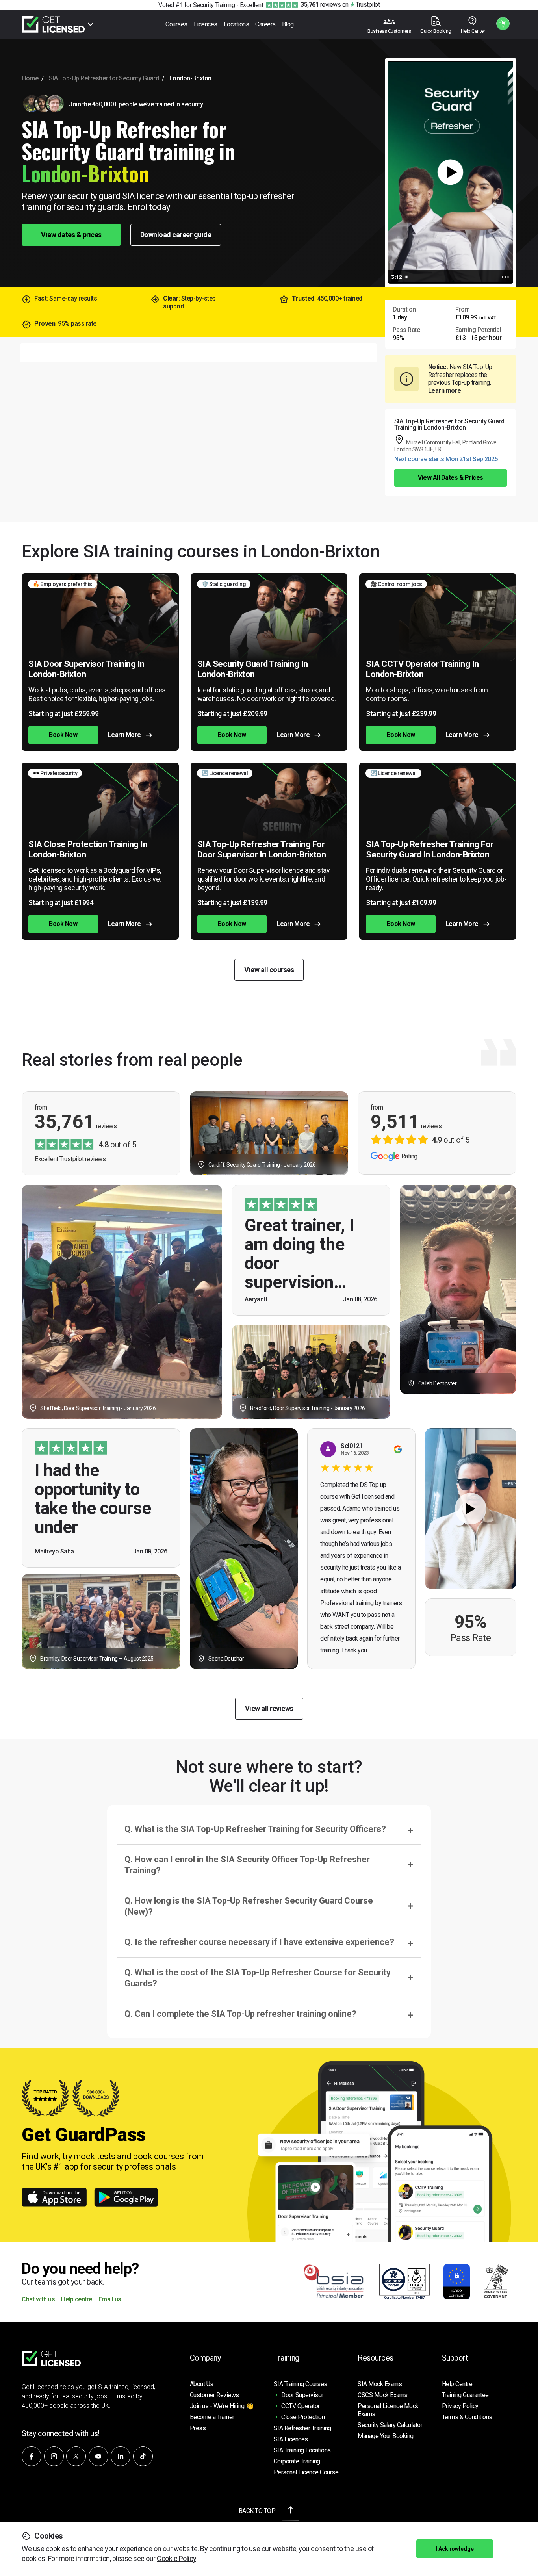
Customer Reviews (214, 2395)
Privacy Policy (460, 2406)
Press (198, 2428)
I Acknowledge (455, 2549)
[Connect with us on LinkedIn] (121, 2456)
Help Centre (457, 2384)
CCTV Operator (301, 2406)
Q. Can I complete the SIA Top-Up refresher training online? (240, 2014)
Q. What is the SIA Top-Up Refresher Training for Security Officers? (255, 1829)
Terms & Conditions (467, 2417)
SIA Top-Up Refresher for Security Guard (104, 78)
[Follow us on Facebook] (32, 2456)
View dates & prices (71, 235)
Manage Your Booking (386, 2436)
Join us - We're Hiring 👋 (222, 2406)
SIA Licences (291, 2439)
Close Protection (303, 2417)
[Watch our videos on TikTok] (143, 2456)
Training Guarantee (465, 2395)
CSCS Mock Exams (383, 2395)
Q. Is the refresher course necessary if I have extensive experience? (259, 1942)
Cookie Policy (176, 2558)
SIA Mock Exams (380, 2384)
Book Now (63, 735)
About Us (202, 2384)
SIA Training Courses (301, 2384)
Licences (206, 24)
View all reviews (269, 1708)
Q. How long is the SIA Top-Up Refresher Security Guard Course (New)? (249, 1906)
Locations (237, 24)
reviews (321, 5)
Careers (265, 24)
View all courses (269, 970)
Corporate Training (297, 2461)
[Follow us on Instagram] (54, 2456)
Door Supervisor (302, 2395)
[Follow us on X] (76, 2456)
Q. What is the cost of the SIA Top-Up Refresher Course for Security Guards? (258, 1978)
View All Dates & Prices (451, 478)
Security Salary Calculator (390, 2425)
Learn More (124, 735)
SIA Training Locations (302, 2450)
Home (30, 78)
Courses (176, 24)
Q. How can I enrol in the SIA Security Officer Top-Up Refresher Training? (247, 1865)
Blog (288, 24)
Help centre (77, 2300)
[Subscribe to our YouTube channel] (98, 2456)
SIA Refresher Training (302, 2428)
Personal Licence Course (306, 2472)
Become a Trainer (212, 2417)
